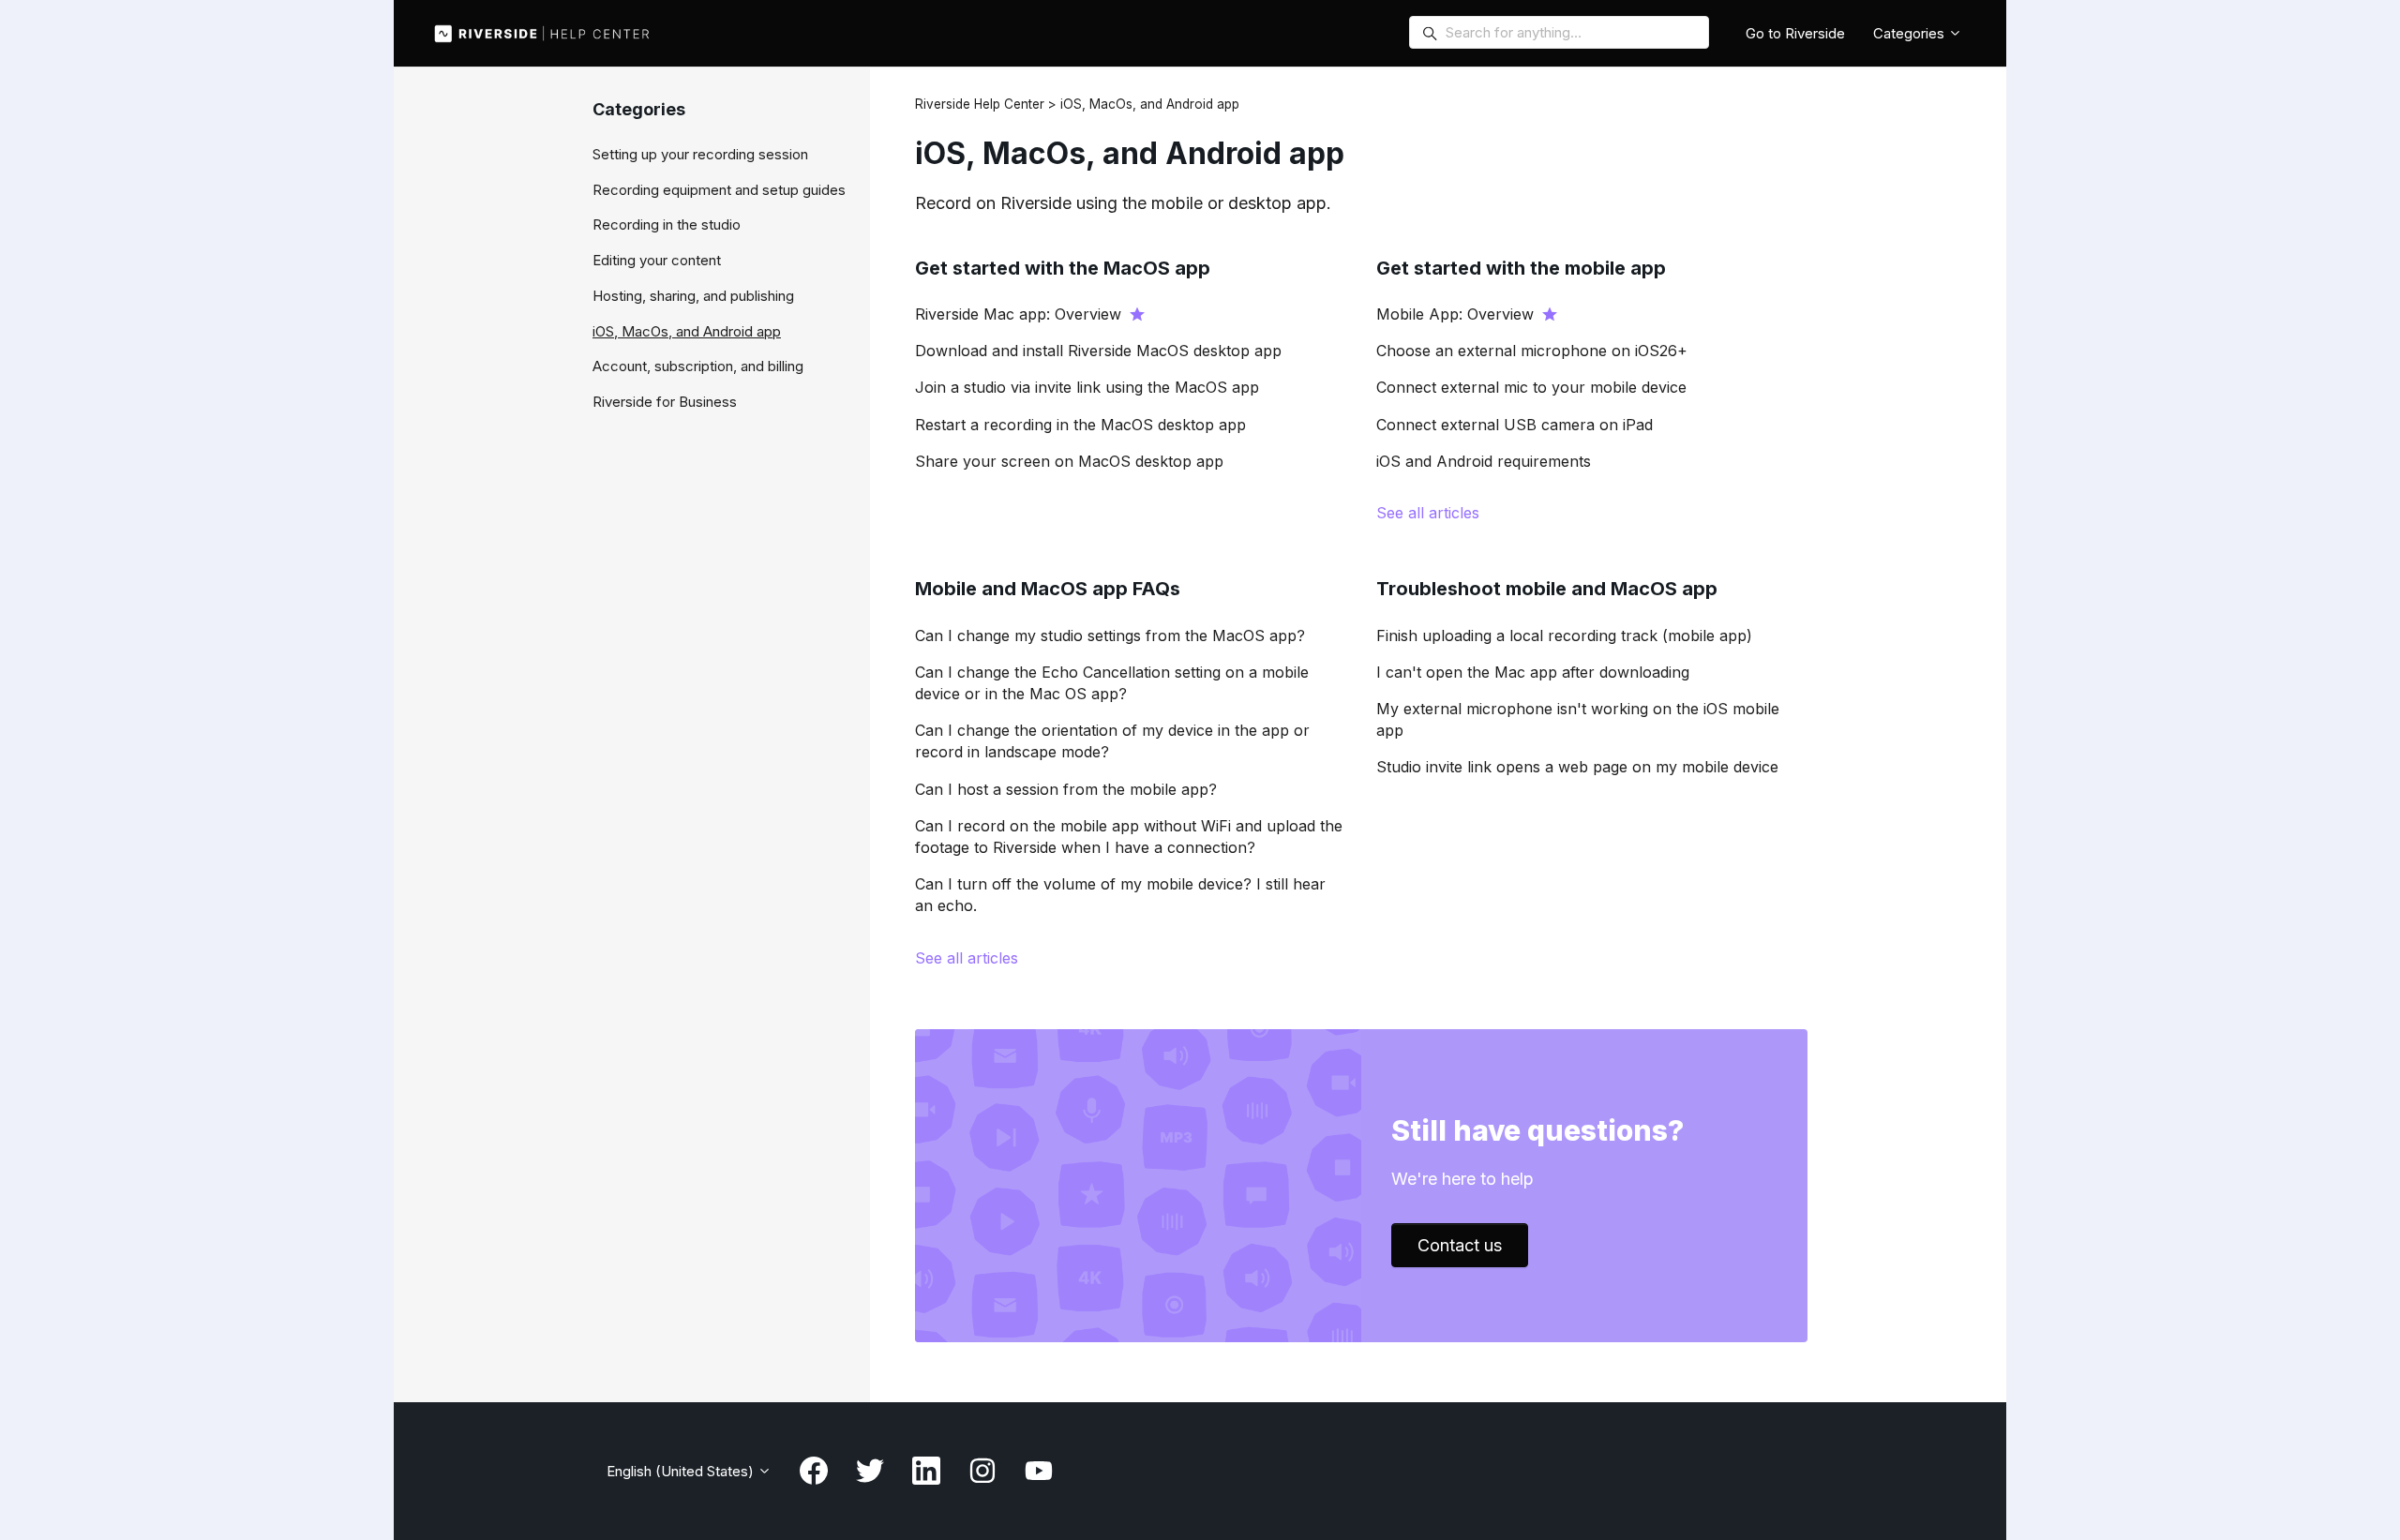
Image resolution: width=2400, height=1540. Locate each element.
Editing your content (657, 260)
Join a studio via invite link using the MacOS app (1087, 387)
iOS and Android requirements (1484, 461)
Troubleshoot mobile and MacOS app (1547, 589)
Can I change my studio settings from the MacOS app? (1110, 635)
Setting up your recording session (700, 154)
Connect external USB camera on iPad (1515, 425)
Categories (1911, 33)
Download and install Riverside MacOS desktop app (1098, 351)
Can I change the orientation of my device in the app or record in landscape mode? (1112, 741)
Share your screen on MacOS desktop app (1069, 461)
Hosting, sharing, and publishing (693, 296)
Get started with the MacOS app (1063, 268)
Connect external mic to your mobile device (1531, 387)
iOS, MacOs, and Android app (687, 331)
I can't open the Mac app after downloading (1533, 672)
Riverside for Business (665, 402)
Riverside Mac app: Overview (1018, 314)
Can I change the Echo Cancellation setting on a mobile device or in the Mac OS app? (1112, 683)
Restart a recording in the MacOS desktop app (1080, 425)
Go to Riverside (1795, 33)
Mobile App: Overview (1455, 314)
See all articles (1428, 513)
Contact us (1460, 1245)
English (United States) (682, 1471)
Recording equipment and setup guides (719, 190)
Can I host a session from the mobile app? (1066, 789)
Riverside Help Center (980, 104)
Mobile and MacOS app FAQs (1048, 589)
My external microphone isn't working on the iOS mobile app (1578, 719)
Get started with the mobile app (1521, 268)
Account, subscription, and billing (698, 366)
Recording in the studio (667, 224)
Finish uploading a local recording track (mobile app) (1564, 635)
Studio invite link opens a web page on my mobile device (1577, 767)
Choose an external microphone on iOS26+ (1532, 351)
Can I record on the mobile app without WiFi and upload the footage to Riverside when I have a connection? (1129, 837)
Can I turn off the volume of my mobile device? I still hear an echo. (1120, 895)
